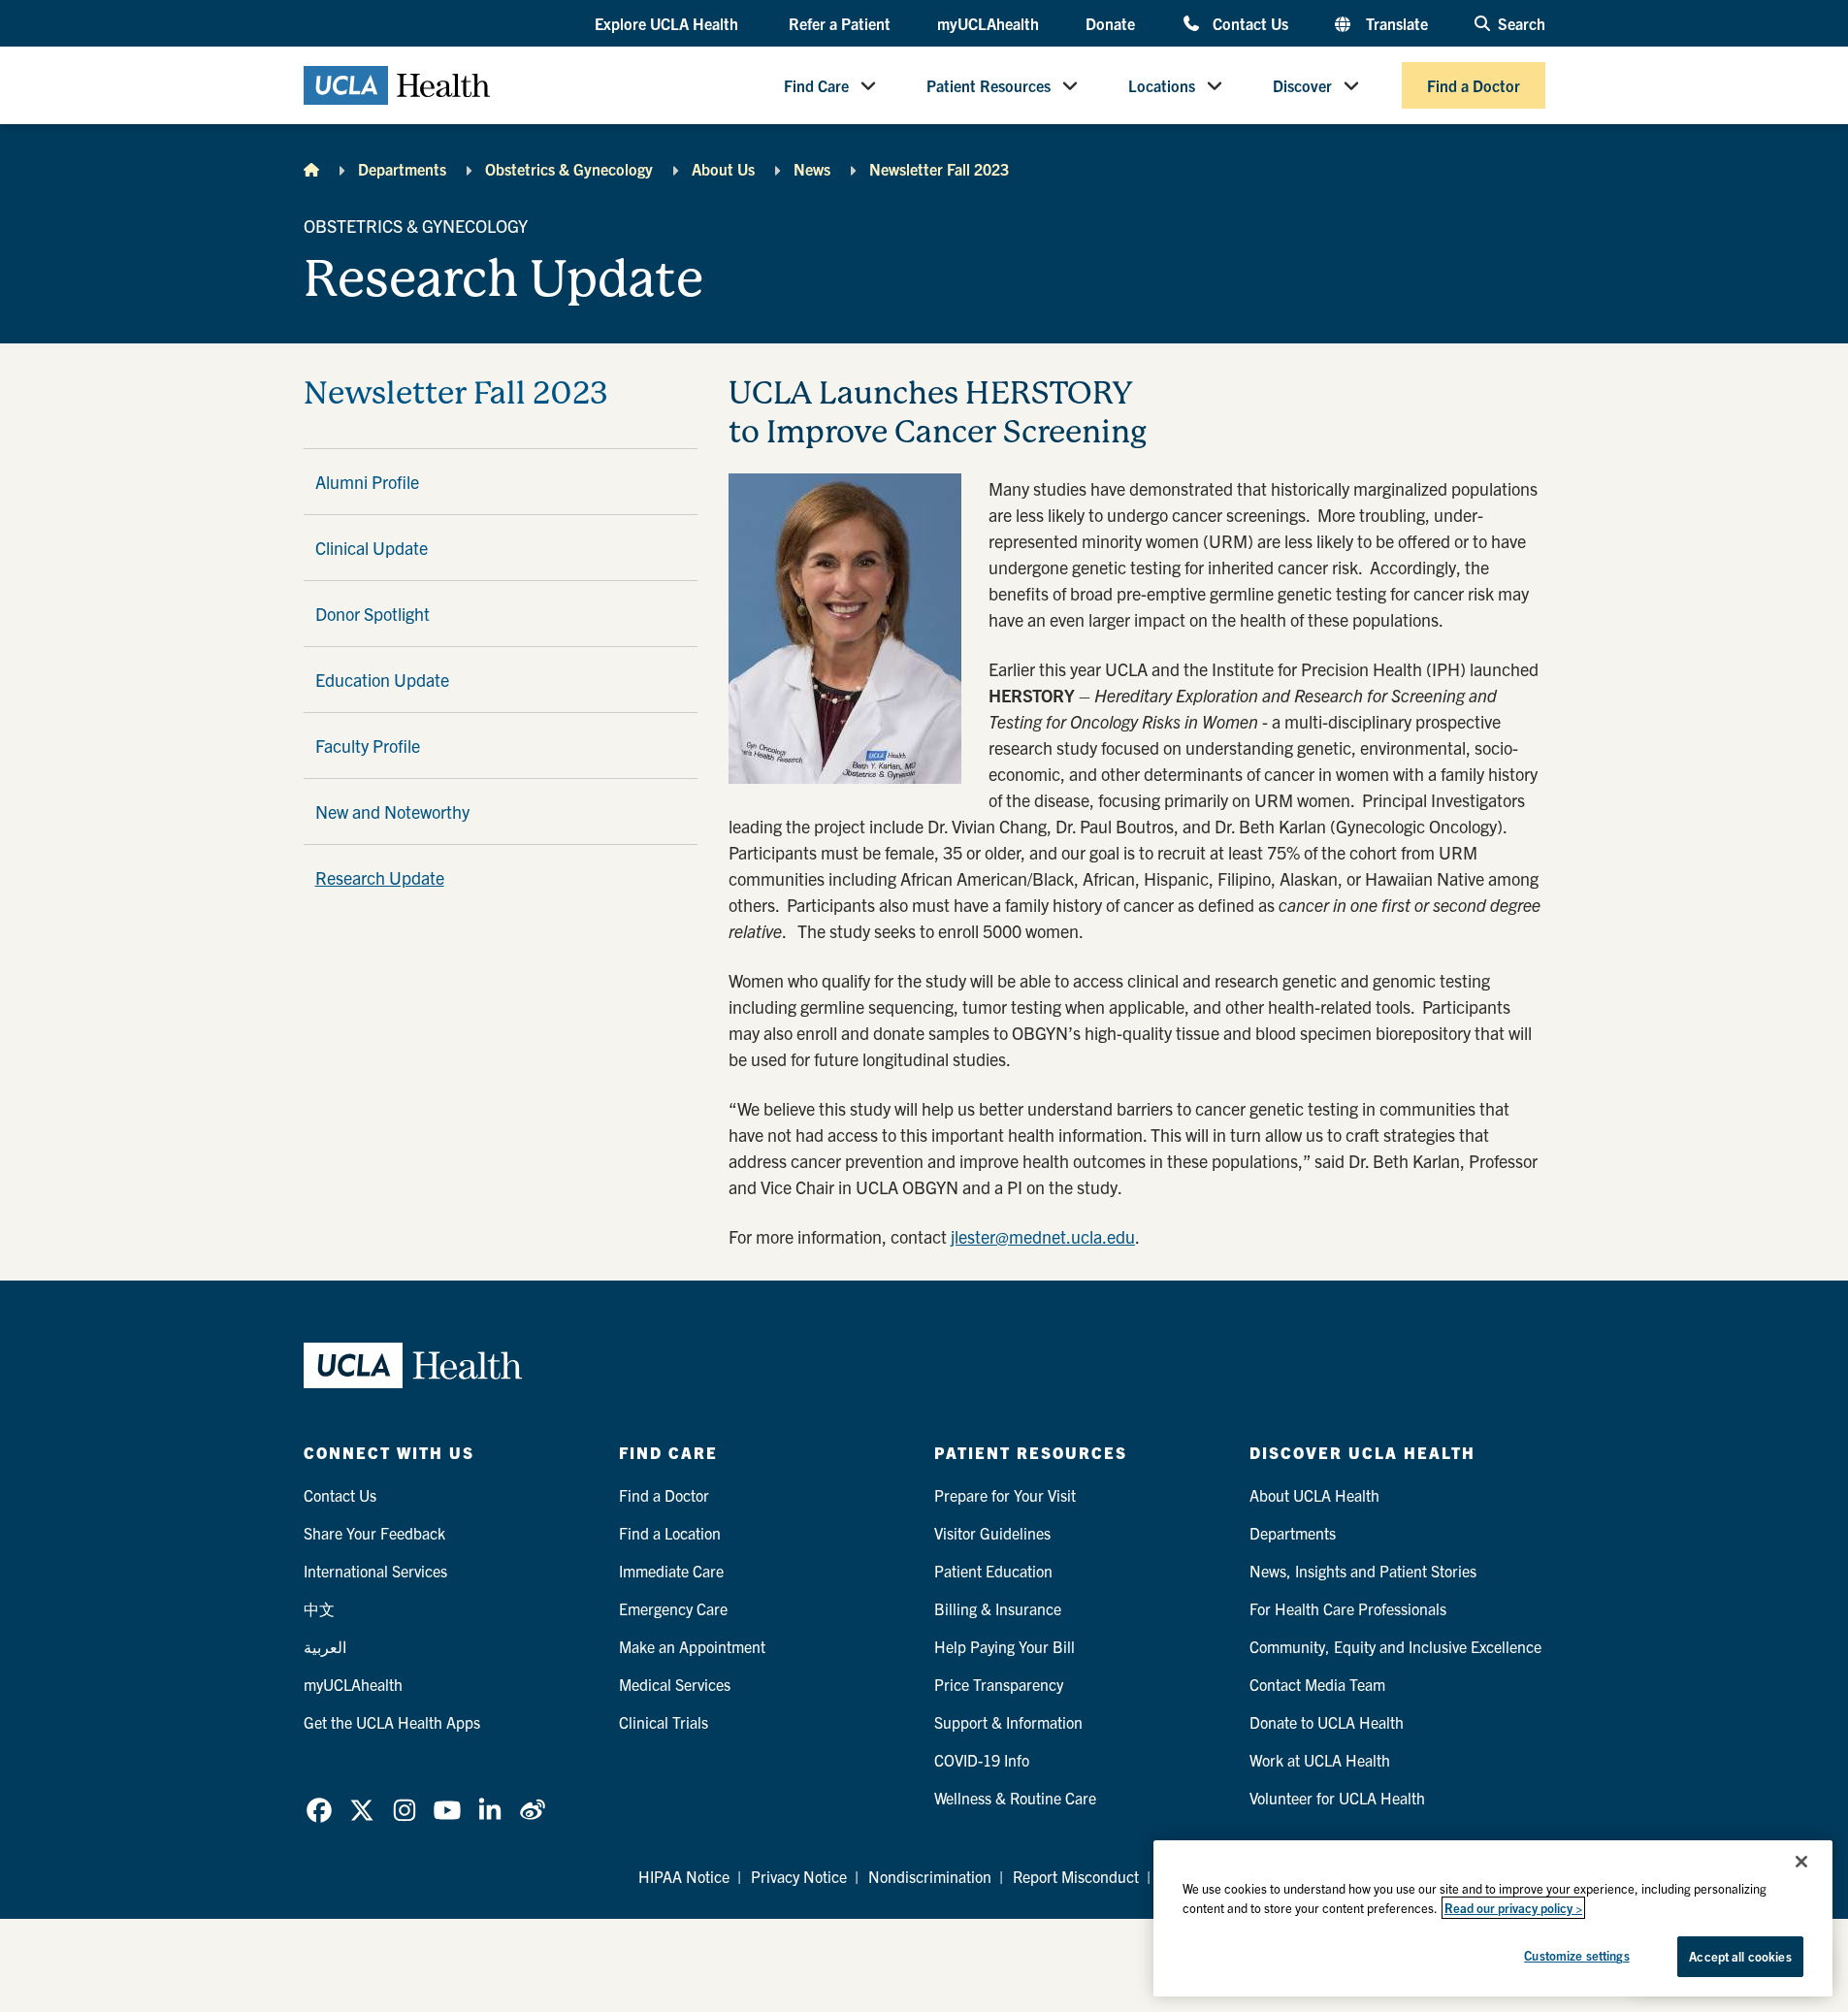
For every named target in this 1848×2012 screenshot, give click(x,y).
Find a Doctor (1474, 85)
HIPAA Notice (684, 1876)
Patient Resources (989, 85)
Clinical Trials (664, 1722)
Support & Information (1008, 1722)
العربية (325, 1646)
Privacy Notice (799, 1876)
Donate (1110, 23)
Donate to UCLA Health (1327, 1722)
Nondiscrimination (930, 1876)
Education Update (382, 680)
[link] (319, 1810)
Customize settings (1576, 1955)
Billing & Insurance (998, 1608)
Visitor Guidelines (992, 1533)
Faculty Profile (368, 746)
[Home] (311, 169)
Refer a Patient (840, 23)
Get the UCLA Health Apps (392, 1722)
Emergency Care (673, 1608)
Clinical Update (372, 548)
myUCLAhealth (988, 23)
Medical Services (675, 1684)
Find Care (816, 85)
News (812, 169)
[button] (668, 24)
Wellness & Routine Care (1015, 1798)
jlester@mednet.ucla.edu (1043, 1236)
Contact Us (1250, 23)
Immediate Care (671, 1571)
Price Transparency (999, 1684)
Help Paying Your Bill (1005, 1646)
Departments (402, 169)
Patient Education (993, 1571)
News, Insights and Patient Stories (1363, 1571)
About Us (723, 169)
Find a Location (670, 1533)
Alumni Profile (367, 482)
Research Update (380, 877)
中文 (319, 1608)
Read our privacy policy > (1513, 1908)
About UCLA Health (1314, 1495)
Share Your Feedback (374, 1533)
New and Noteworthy (392, 811)
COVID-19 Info (982, 1760)
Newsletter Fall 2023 (939, 169)
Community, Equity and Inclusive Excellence (1395, 1646)
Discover (1302, 85)
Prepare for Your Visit (1005, 1495)
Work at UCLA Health (1320, 1760)
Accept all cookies (1740, 1956)
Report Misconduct (1076, 1876)
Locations (1162, 85)
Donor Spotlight (373, 614)
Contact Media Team (1317, 1684)
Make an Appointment (692, 1646)
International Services (375, 1571)
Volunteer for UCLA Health (1337, 1798)
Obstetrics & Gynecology (569, 169)
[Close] (1801, 1862)
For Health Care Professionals (1348, 1608)
